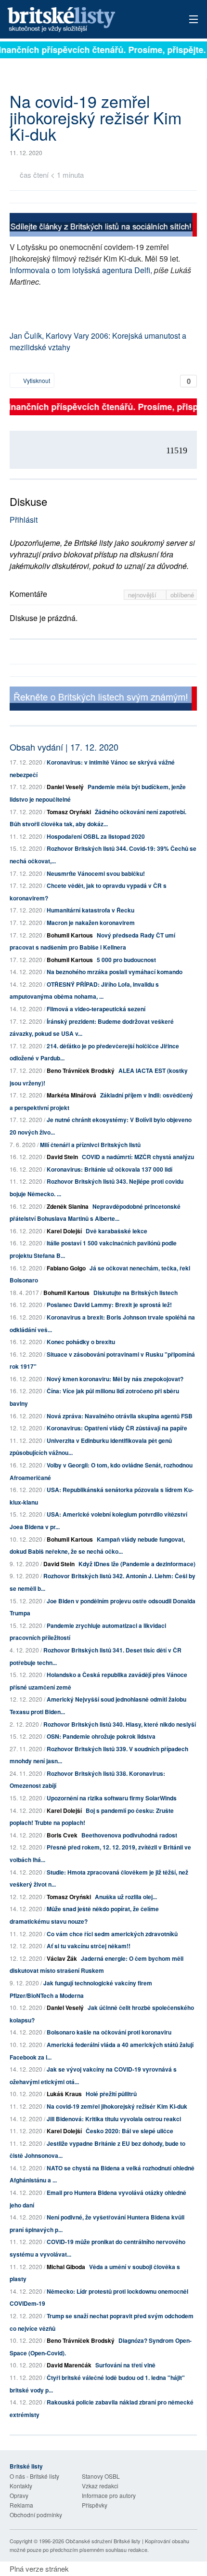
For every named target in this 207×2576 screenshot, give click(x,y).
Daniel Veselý (65, 787)
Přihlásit (24, 520)
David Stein (62, 1157)
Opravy (19, 2495)
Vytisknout (36, 380)
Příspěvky (95, 2505)
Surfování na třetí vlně (125, 2365)
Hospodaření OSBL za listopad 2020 (96, 836)
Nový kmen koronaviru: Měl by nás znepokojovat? (115, 1379)
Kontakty (21, 2486)
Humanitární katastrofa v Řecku (91, 910)
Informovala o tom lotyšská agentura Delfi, (81, 270)
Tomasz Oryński (69, 812)
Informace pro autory (109, 2495)
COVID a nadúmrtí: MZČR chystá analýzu (138, 1157)
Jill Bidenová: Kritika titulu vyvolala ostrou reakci (114, 2119)
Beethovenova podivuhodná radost (129, 1835)
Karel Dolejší (64, 1231)
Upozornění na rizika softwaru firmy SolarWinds (112, 1798)
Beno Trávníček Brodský (81, 1070)
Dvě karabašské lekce (116, 1231)
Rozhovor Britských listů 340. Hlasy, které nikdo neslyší (120, 1724)
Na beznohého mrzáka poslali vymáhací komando (115, 972)
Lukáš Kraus (64, 2094)
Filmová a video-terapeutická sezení (96, 1009)
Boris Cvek (62, 1835)
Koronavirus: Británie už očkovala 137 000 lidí (110, 1169)
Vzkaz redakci (100, 2486)
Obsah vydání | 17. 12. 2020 (64, 747)
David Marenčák (69, 2365)
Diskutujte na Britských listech (136, 1293)
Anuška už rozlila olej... (126, 1897)
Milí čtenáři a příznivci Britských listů (90, 1145)
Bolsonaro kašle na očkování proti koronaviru (109, 2032)
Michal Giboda (66, 2267)
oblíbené (182, 595)
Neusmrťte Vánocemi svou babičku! (96, 873)
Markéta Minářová (71, 1095)
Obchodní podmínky (36, 2515)
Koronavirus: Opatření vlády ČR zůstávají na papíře (117, 1428)
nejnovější (143, 595)
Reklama (21, 2505)
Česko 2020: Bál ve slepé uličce (129, 2131)
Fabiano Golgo (66, 1268)
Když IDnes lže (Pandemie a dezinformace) (137, 1564)
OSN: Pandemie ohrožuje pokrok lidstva (101, 1736)
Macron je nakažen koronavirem (91, 923)
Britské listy (84, 20)
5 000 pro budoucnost (126, 960)
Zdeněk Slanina (68, 1206)
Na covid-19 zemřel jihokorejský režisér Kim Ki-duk (117, 2106)
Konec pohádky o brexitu (81, 1342)
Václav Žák (62, 1958)
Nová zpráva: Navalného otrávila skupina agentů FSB (120, 1416)
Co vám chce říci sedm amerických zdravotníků (112, 1934)
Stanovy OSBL (101, 2476)
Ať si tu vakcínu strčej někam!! (89, 1946)
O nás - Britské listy (34, 2476)
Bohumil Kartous (70, 935)
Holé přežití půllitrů (111, 2094)
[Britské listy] (103, 226)
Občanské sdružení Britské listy (103, 2541)
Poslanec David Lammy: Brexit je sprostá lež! (109, 1305)
